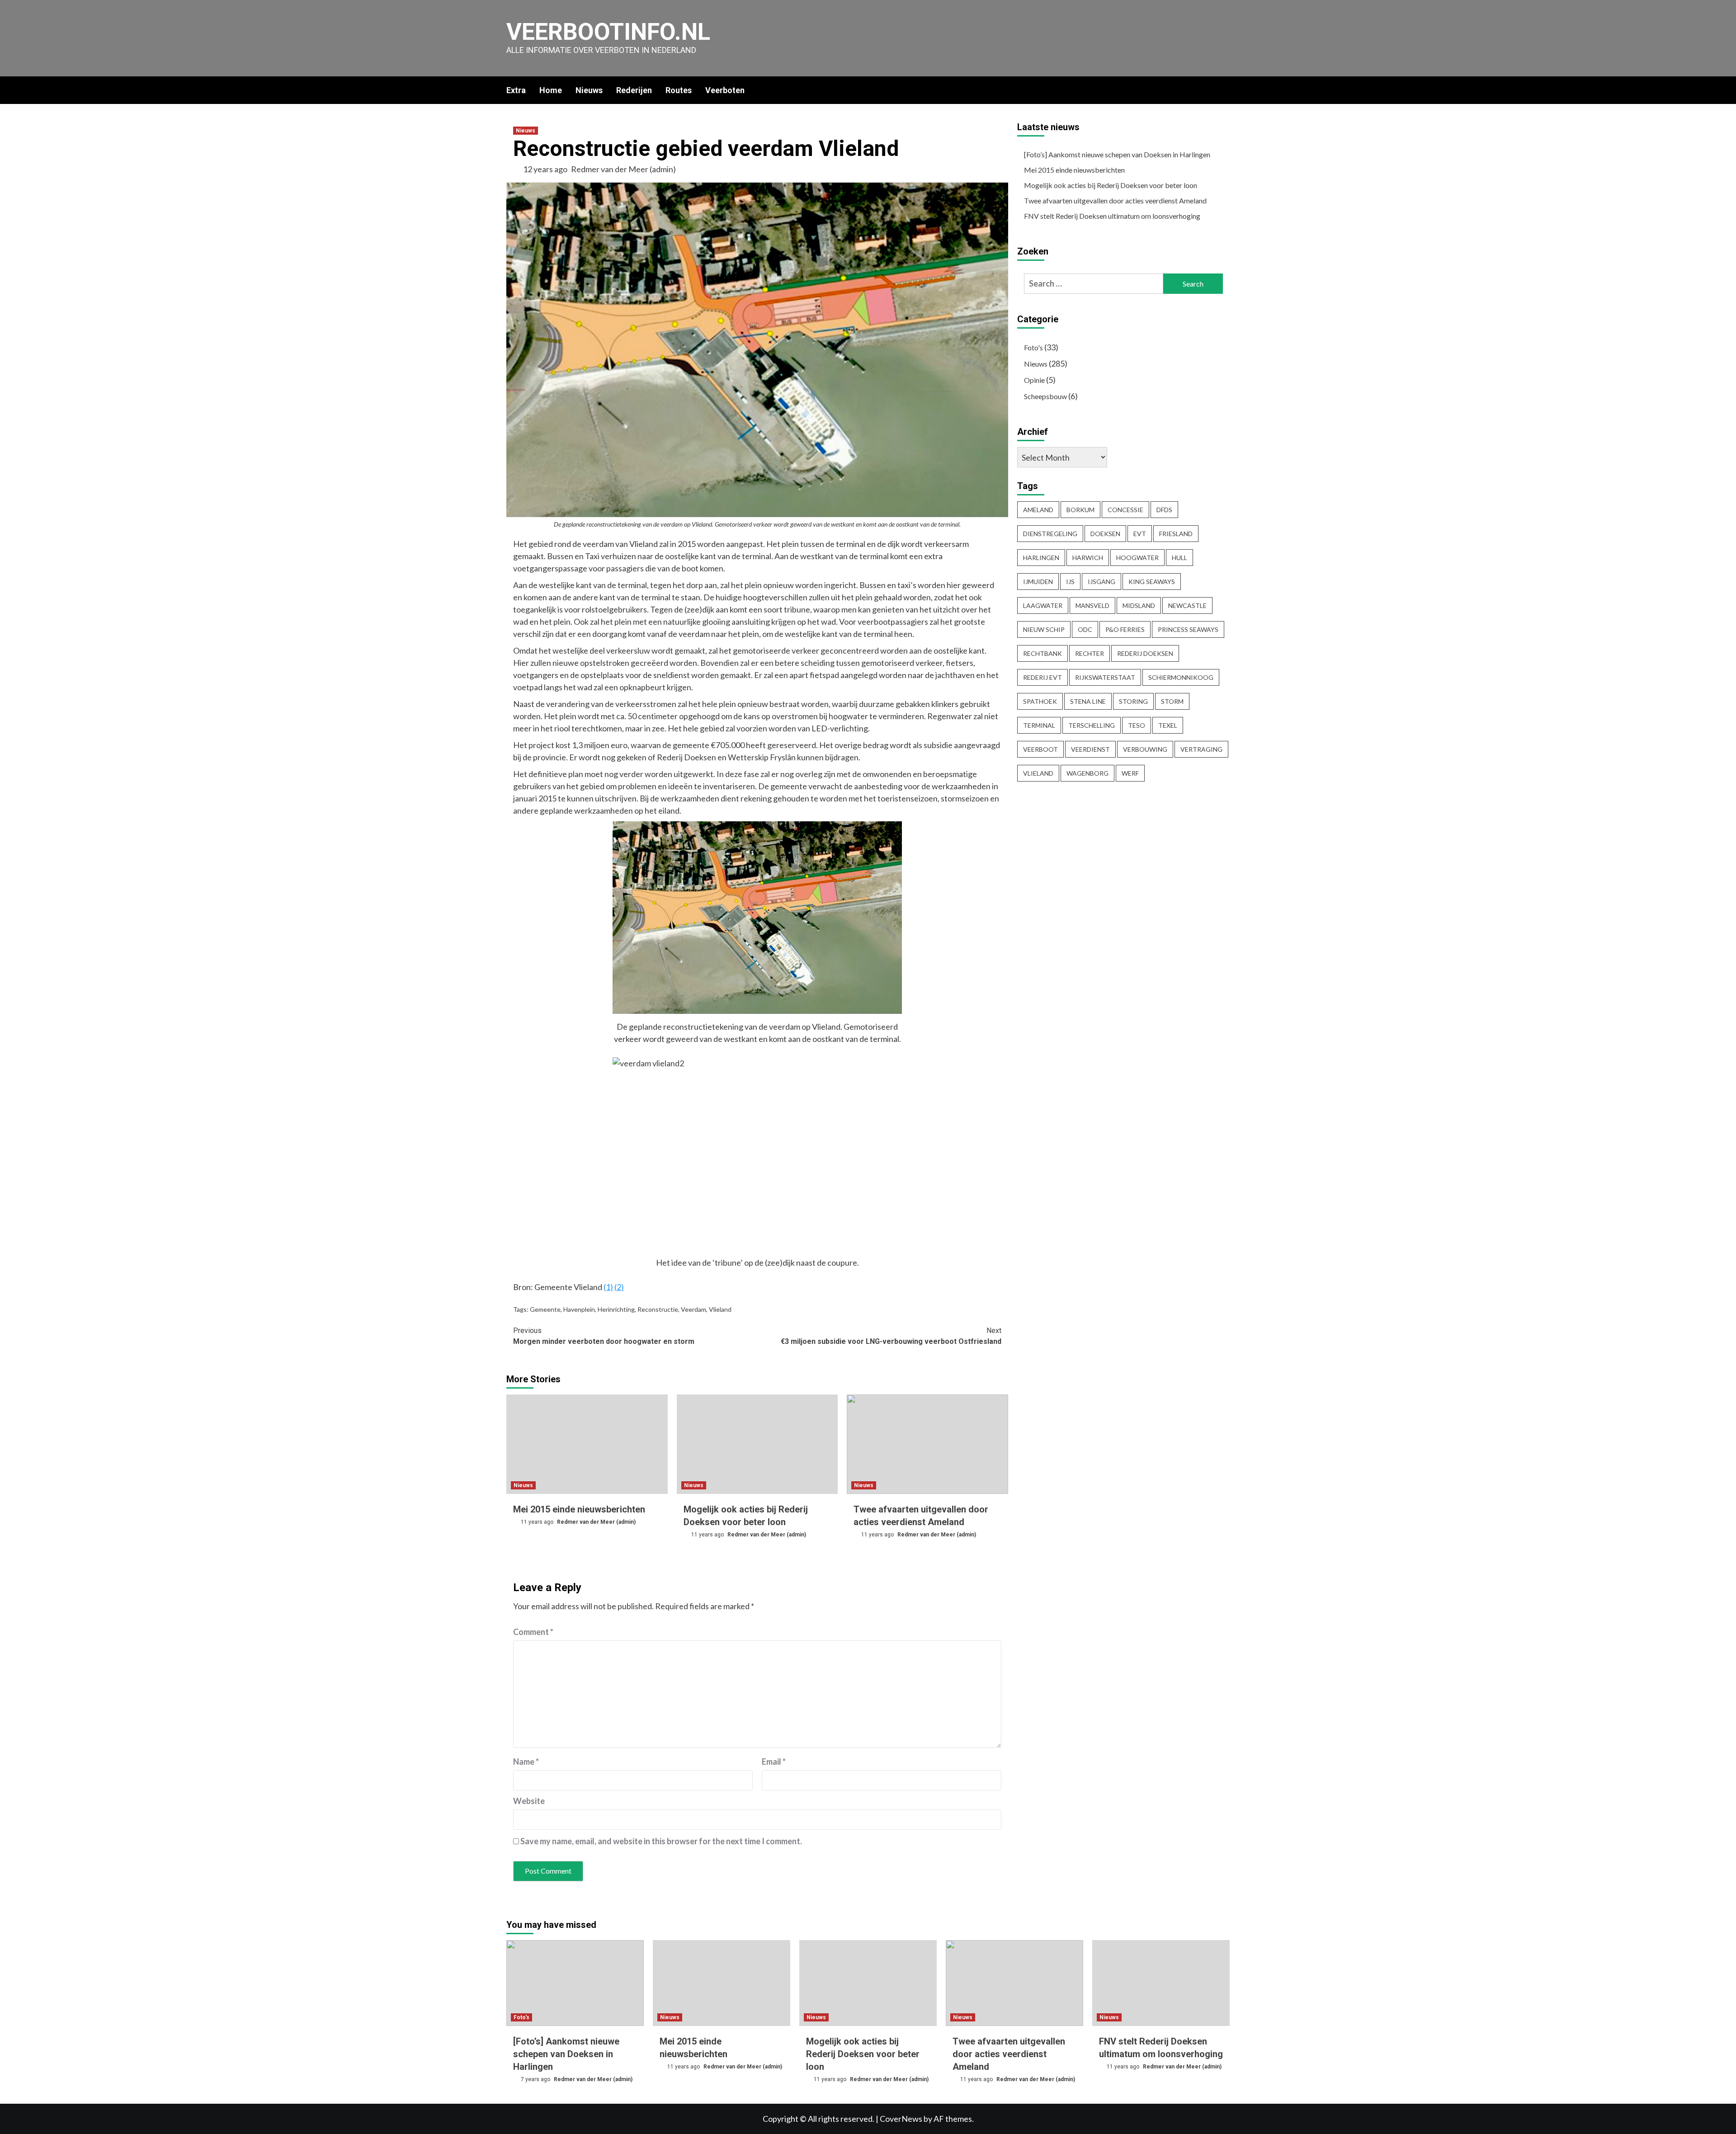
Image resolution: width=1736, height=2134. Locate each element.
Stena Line (1088, 701)
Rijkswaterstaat (1105, 677)
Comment (533, 1632)
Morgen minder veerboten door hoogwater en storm (604, 1336)
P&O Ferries (1125, 629)
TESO (1137, 725)
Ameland (1038, 510)
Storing (1133, 701)
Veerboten (725, 90)
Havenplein (579, 1309)
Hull (1179, 558)
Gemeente (545, 1309)
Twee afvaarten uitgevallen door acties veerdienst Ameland (1115, 200)
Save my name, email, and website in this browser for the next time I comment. (661, 1841)
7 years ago (536, 2079)
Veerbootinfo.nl (608, 32)
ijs (1070, 582)
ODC (1085, 629)
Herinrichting (616, 1309)
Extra (516, 90)
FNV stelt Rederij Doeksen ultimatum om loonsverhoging (1112, 216)
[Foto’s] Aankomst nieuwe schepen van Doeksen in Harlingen (1117, 154)
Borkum (1080, 510)
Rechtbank (1043, 653)
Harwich (1088, 558)
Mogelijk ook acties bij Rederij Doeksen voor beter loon (1111, 185)
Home (551, 90)
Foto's (1033, 347)
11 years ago (538, 1522)
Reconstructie (658, 1309)
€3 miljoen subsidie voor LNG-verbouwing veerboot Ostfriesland (891, 1336)
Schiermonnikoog (1181, 677)
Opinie (1034, 380)
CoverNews (901, 2119)
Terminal (1039, 725)
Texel (1168, 725)
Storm (1172, 701)
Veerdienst (1090, 749)
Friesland (1176, 534)
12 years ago (546, 169)
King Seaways (1152, 582)
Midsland (1139, 605)
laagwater (1043, 605)
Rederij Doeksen (1145, 653)
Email (774, 1762)
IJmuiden (1038, 582)
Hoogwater (1137, 558)
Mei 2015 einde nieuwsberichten (579, 1509)
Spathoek (1040, 701)
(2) (619, 1287)
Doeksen (1105, 534)
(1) (608, 1287)
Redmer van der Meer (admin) (623, 169)
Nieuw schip (1044, 629)
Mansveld (1092, 605)
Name (526, 1762)
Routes (679, 90)
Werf (1130, 773)
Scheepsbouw (1045, 396)
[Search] (1224, 90)
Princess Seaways (1188, 629)
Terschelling (1092, 725)
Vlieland (720, 1309)
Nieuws (589, 90)
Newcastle (1187, 605)
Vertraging (1201, 749)
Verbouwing (1145, 749)
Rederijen (634, 90)
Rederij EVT (1043, 677)
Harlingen (1041, 558)
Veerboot (1040, 749)
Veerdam (693, 1309)
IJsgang (1102, 582)
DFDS (1164, 510)
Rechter (1090, 653)
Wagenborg (1087, 773)
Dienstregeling (1050, 534)
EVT (1140, 534)
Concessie (1125, 510)
